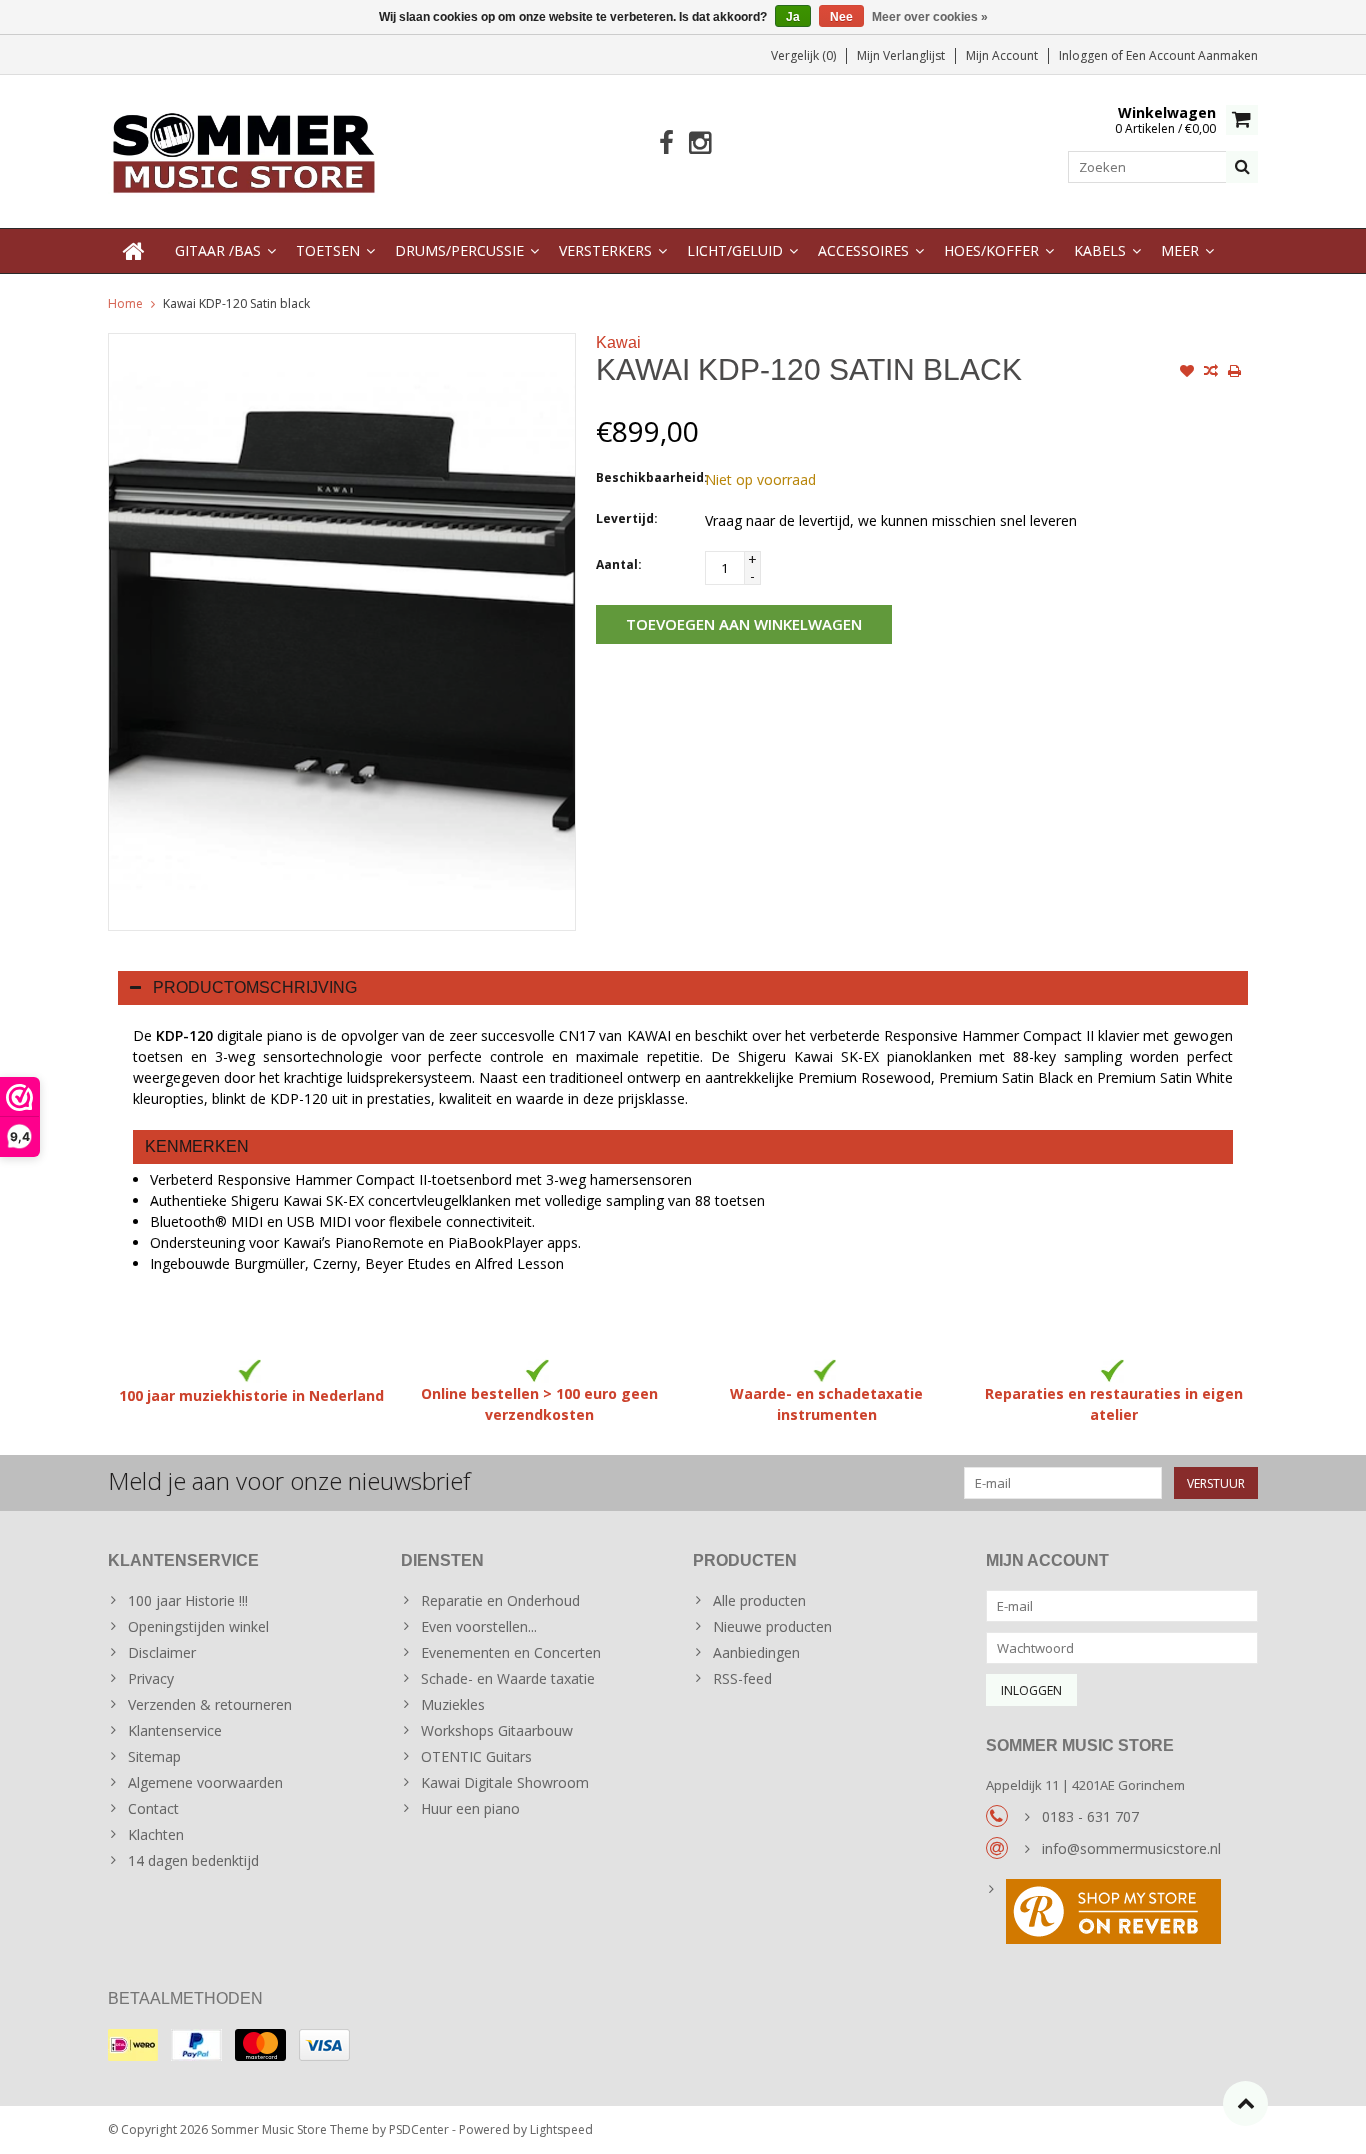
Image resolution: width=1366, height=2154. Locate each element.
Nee (841, 17)
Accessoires (863, 250)
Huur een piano (470, 1808)
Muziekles (453, 1704)
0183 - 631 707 (1090, 1816)
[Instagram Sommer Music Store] (699, 143)
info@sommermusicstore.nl (1131, 1848)
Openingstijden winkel (198, 1626)
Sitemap (154, 1756)
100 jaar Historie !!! (188, 1600)
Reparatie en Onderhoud (500, 1600)
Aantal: (619, 564)
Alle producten (759, 1600)
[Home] (134, 251)
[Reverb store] (1122, 1914)
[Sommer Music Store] (244, 149)
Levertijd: (627, 518)
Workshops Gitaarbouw (497, 1730)
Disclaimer (162, 1652)
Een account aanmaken (1192, 55)
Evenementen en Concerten (511, 1652)
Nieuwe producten (772, 1626)
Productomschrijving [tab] (255, 987)
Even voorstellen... (479, 1626)
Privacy (151, 1678)
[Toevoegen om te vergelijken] (1211, 373)
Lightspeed (561, 2129)
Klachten (156, 1834)
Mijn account (1002, 55)
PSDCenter (419, 2129)
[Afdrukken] (1235, 373)
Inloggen (1085, 55)
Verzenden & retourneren (210, 1704)
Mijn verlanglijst (901, 55)
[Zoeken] (1242, 167)
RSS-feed (742, 1678)
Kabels (1100, 250)
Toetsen (328, 250)
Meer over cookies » (930, 17)
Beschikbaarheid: (646, 477)
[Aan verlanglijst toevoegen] (1187, 373)
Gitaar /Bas (218, 250)
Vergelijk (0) (803, 55)
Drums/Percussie (459, 250)
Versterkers (605, 250)
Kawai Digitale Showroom (505, 1782)
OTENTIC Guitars (476, 1756)
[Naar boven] (1245, 2103)
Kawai (618, 342)
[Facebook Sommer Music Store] (666, 143)
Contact (153, 1808)
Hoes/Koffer (991, 250)
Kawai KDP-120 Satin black (236, 303)
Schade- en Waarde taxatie (508, 1678)
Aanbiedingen (756, 1652)
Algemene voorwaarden (205, 1782)
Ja (793, 17)
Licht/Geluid (735, 250)
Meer (1180, 250)
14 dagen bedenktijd (193, 1860)
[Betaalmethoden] (133, 2045)
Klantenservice (175, 1730)
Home (125, 303)
